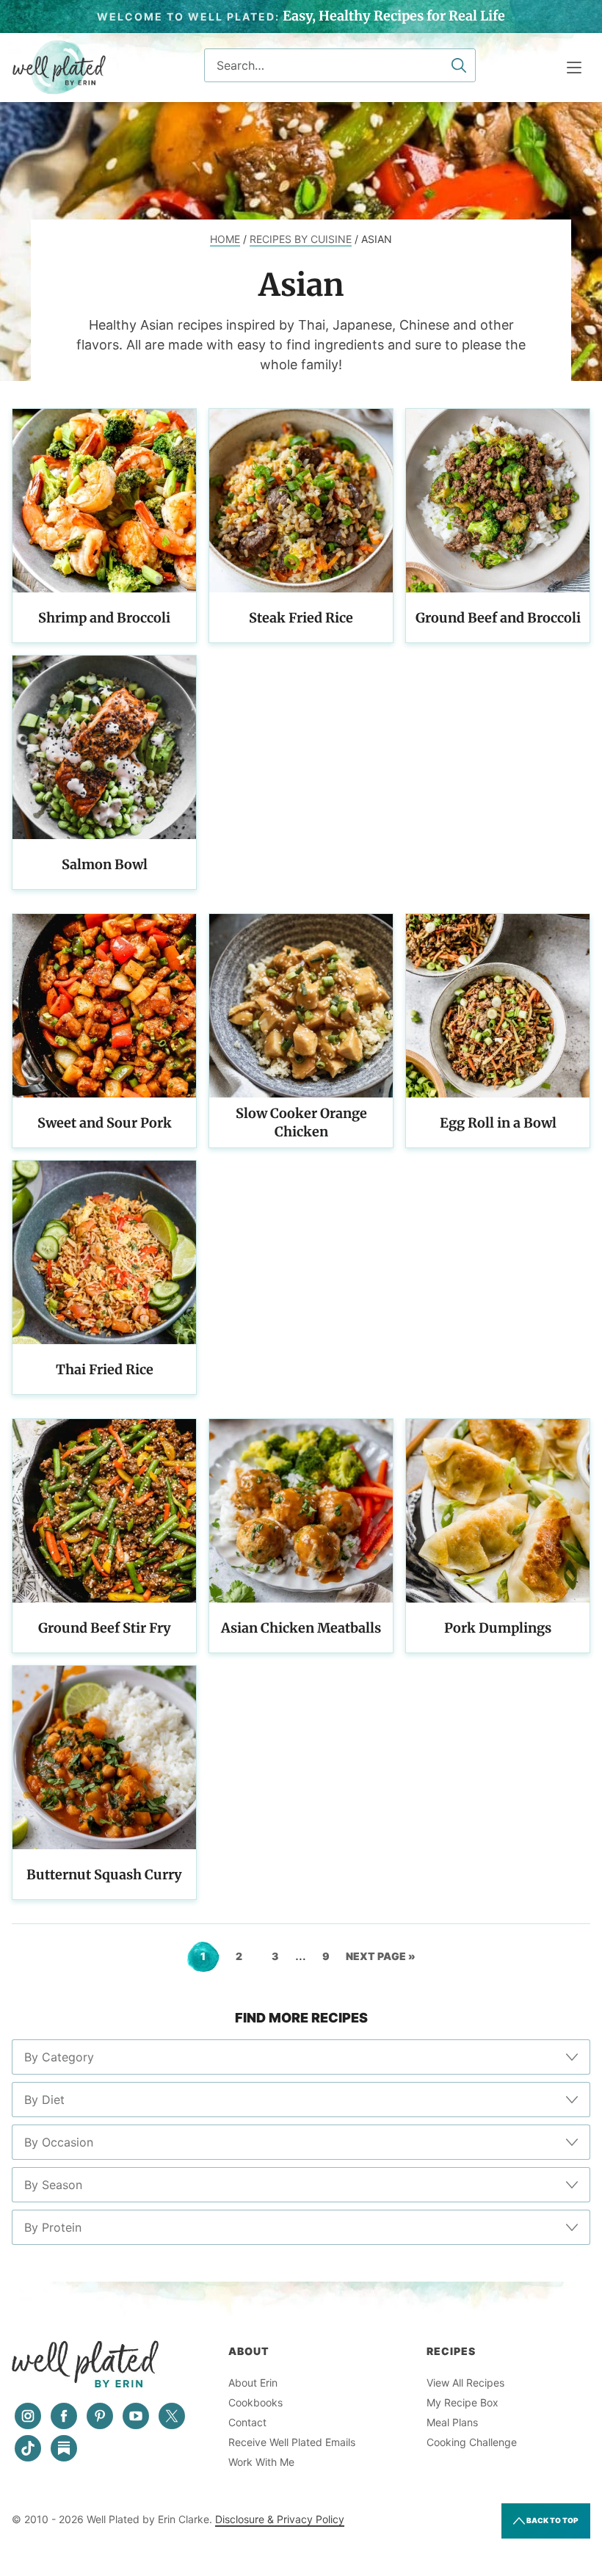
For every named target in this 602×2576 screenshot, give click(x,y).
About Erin (253, 2383)
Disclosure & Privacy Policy (280, 2519)
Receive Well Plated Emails (292, 2442)
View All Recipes (465, 2383)
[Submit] (459, 65)
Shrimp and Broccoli (104, 618)
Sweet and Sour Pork (105, 1123)
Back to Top (552, 2520)
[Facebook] (64, 2416)
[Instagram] (28, 2416)
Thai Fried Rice (105, 1369)
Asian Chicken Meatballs (301, 1628)
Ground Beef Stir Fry (105, 1628)
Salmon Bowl (105, 864)
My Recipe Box (463, 2402)
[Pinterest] (100, 2416)
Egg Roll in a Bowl (498, 1123)
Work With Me (261, 2462)
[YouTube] (136, 2416)
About (249, 2351)
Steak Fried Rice (301, 618)
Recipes (451, 2351)
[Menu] (574, 68)
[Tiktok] (28, 2448)
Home (225, 239)
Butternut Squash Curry (104, 1875)
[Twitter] (172, 2416)
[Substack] (64, 2448)
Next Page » (381, 1961)
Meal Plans (452, 2422)
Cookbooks (255, 2402)
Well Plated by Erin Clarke (59, 68)
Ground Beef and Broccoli (498, 618)
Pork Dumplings (498, 1628)
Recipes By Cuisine (301, 239)
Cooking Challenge (472, 2442)
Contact (247, 2422)
